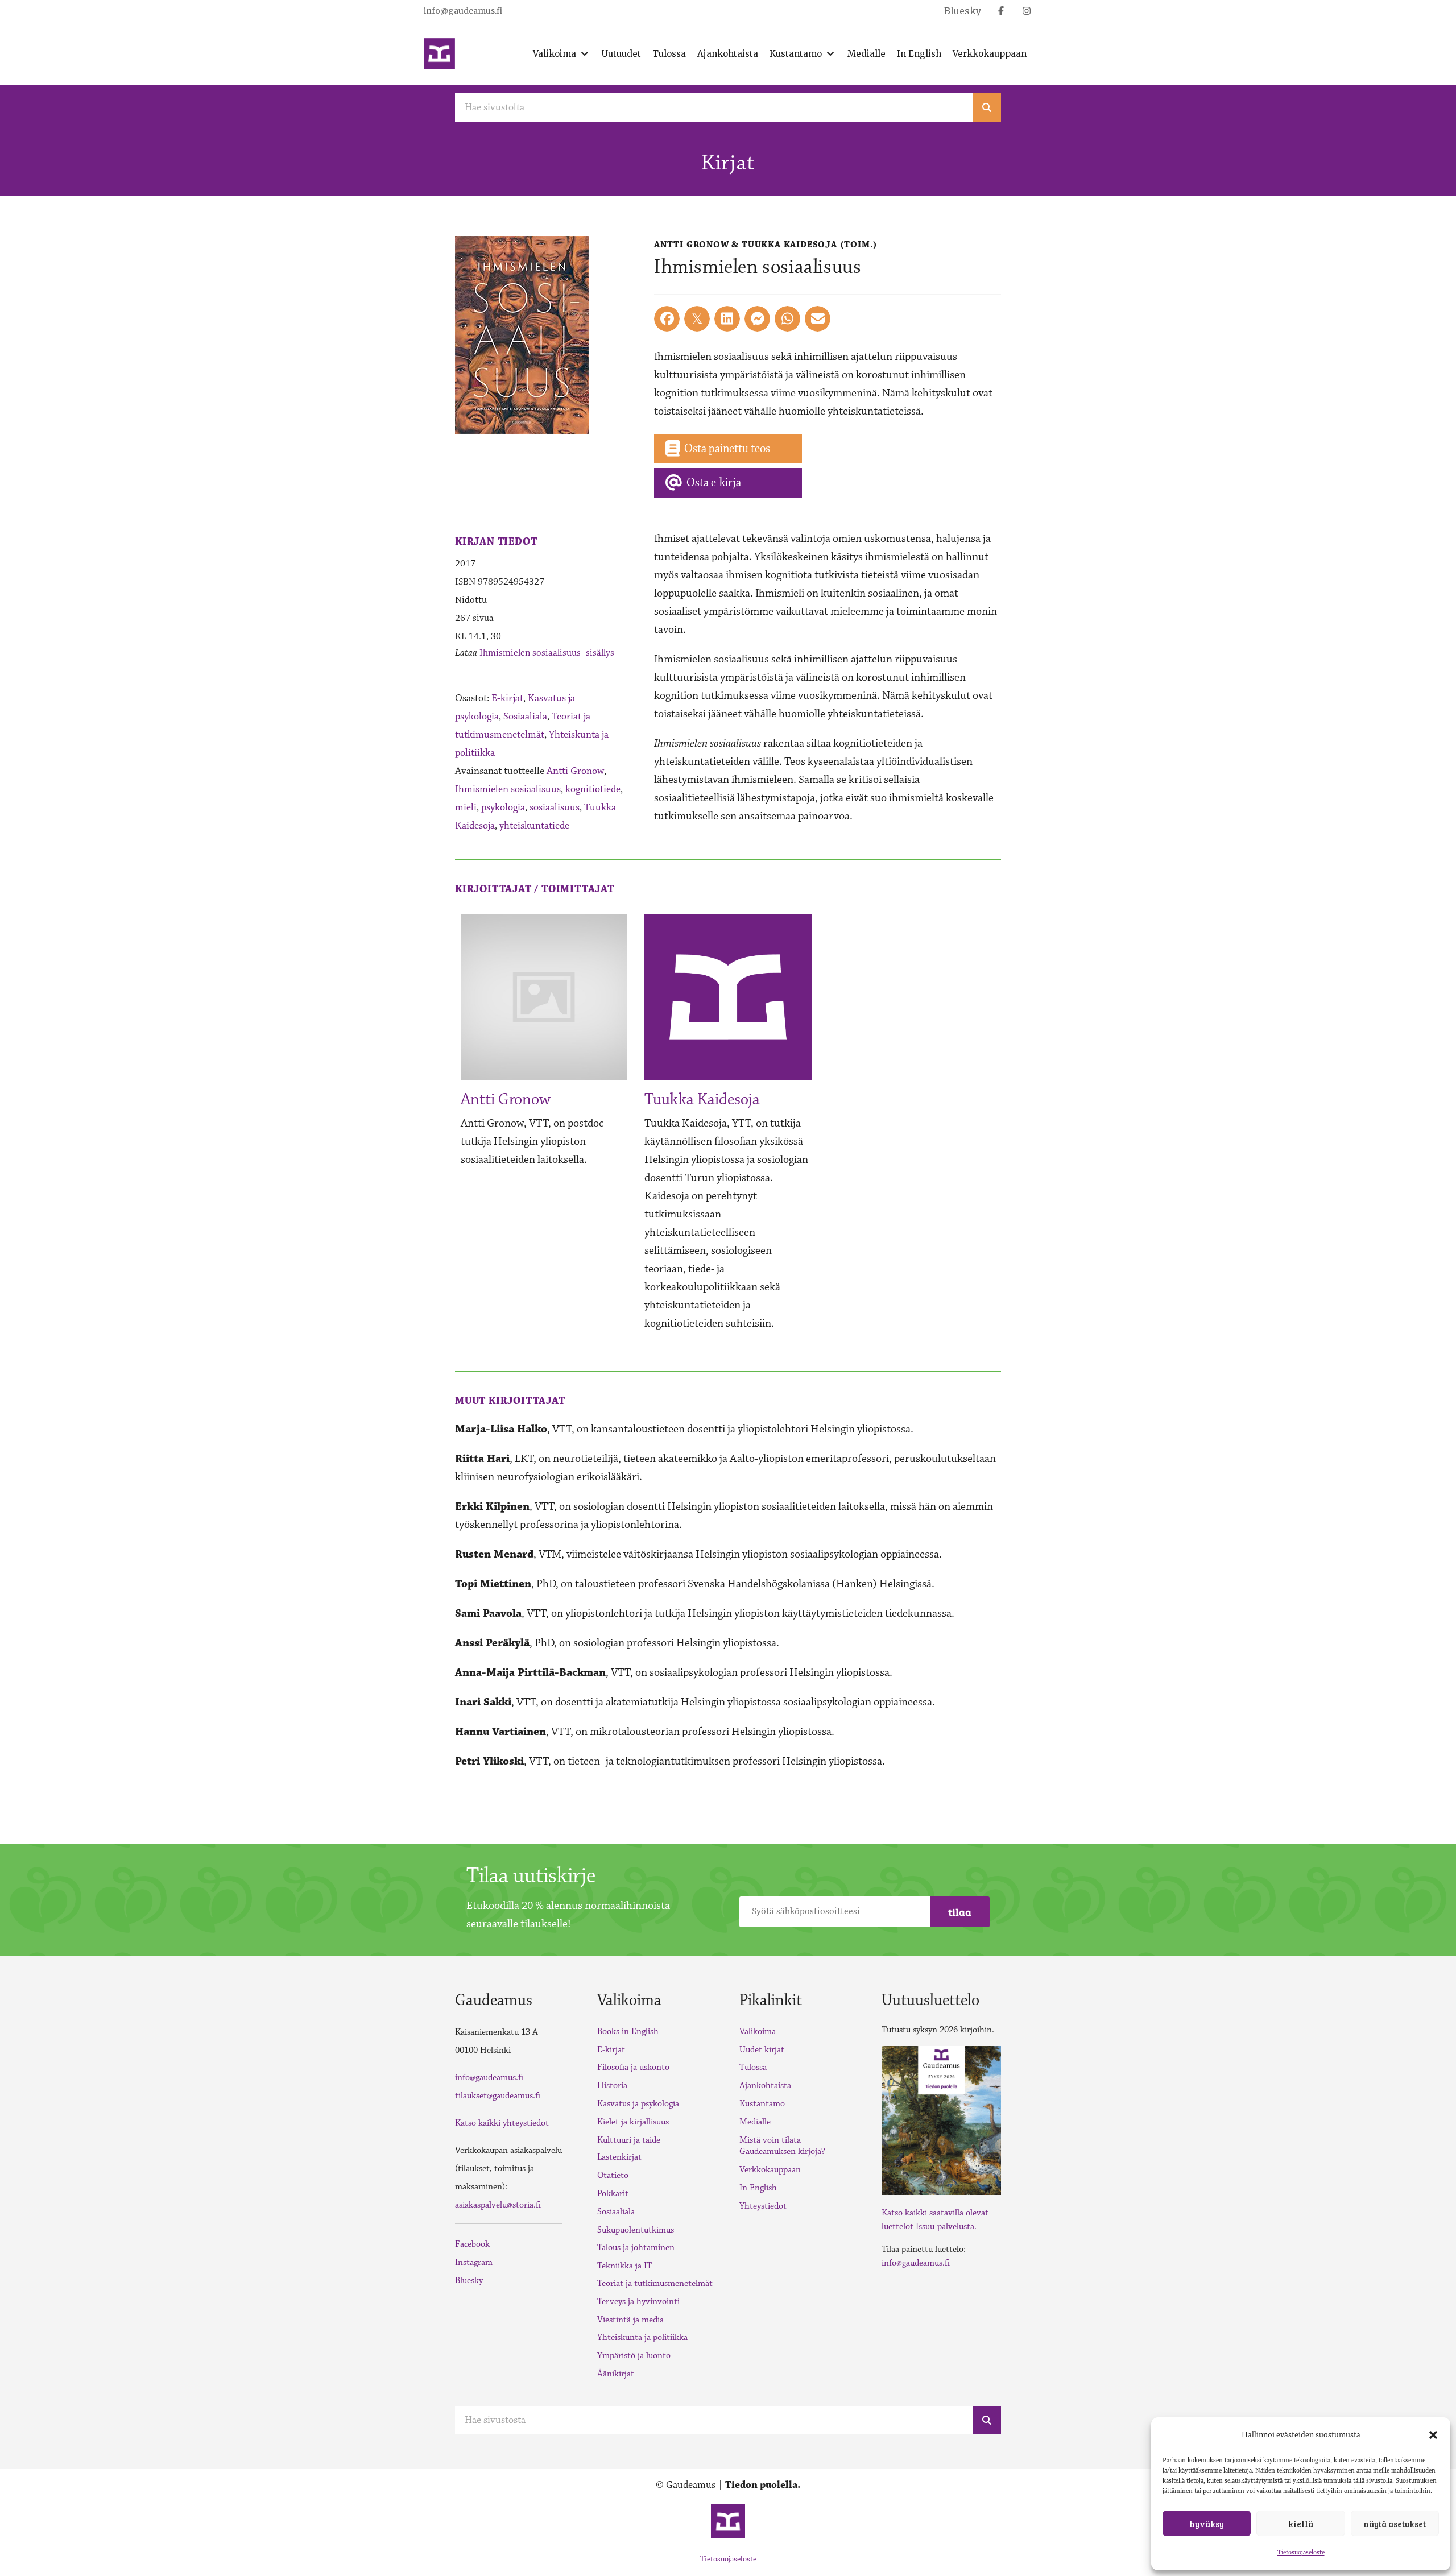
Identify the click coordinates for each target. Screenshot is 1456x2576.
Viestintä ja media (630, 2320)
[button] (1433, 2435)
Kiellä (1301, 2524)
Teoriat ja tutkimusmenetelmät (655, 2283)
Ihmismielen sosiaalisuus (508, 789)
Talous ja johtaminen (636, 2248)
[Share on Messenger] (757, 319)
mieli (466, 807)
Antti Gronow (575, 771)
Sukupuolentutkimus (636, 2230)
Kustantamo (762, 2104)
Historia (612, 2086)
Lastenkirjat (619, 2157)
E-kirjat (507, 698)
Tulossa (753, 2067)
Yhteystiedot (763, 2206)
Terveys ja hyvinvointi (638, 2302)
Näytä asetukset (1395, 2524)
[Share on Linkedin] (727, 319)
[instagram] (1027, 11)
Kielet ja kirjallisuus (633, 2122)
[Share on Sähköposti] (818, 319)
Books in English (628, 2032)
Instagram (474, 2262)
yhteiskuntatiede (534, 826)
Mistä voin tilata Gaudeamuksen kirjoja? (782, 2146)
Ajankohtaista (765, 2086)
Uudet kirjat (762, 2050)
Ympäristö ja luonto (634, 2356)
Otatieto (613, 2175)
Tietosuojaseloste (1301, 2552)
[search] (987, 107)
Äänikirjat (616, 2374)
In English (758, 2188)
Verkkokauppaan (770, 2170)
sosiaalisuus (555, 807)
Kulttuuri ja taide (629, 2140)
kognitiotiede (593, 789)
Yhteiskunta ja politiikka (642, 2337)
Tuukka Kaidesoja (702, 1100)
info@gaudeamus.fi (463, 11)
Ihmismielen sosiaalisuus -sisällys (547, 653)
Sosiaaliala (525, 717)
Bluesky (469, 2281)
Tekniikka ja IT (624, 2266)
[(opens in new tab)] (941, 2119)
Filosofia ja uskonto (633, 2067)
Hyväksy (1207, 2524)
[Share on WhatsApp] (787, 319)
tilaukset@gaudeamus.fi (498, 2096)
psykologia (503, 807)
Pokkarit (613, 2194)
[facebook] (1001, 11)
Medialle (755, 2122)
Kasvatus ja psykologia (638, 2104)
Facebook (472, 2244)
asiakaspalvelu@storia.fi (498, 2205)
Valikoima (758, 2032)
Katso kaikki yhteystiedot (502, 2123)
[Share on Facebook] (667, 319)
